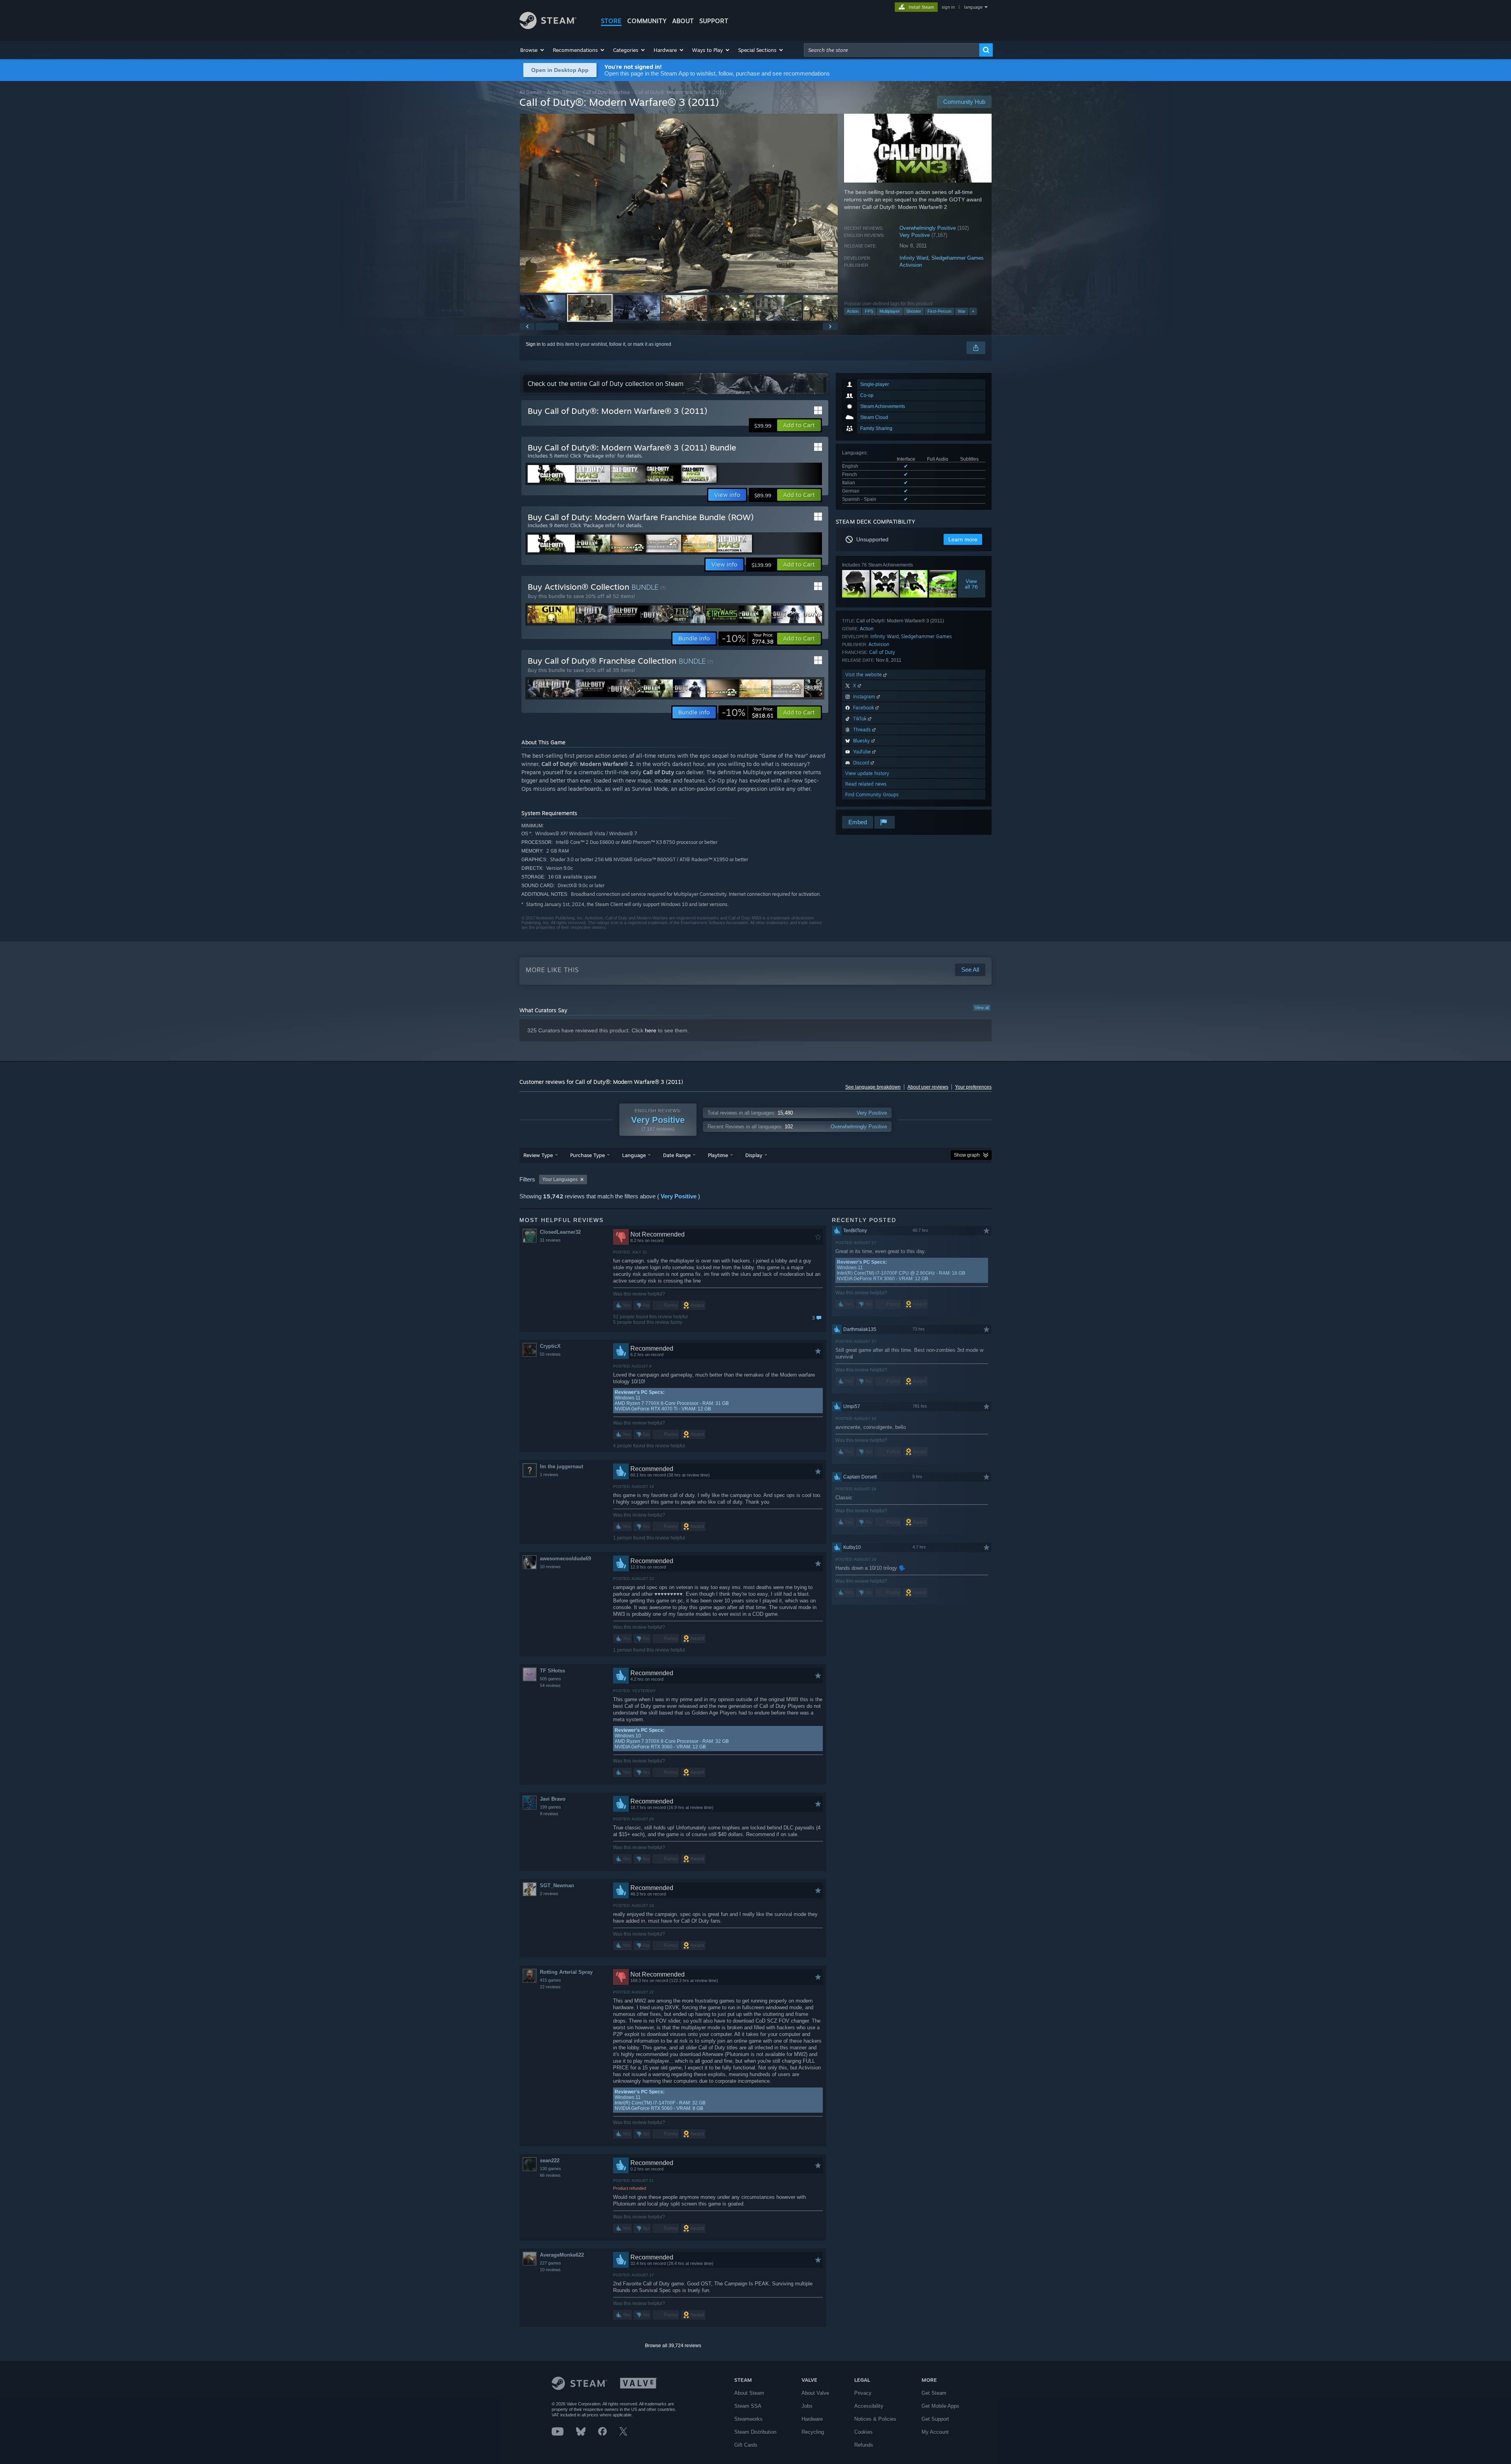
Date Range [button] (677, 1155)
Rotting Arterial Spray (566, 1972)
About (683, 21)
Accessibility (869, 2406)
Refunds (864, 2445)
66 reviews (550, 2175)
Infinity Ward (914, 258)
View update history (867, 773)
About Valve (815, 2393)
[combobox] (892, 50)
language (973, 7)
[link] (748, 639)
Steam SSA (748, 2406)
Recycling (813, 2432)
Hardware (812, 2419)
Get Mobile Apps (940, 2406)
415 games (550, 1980)
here (651, 1030)
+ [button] (973, 311)
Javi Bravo (553, 1799)
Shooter (914, 311)
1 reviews (549, 1475)
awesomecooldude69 (565, 1559)
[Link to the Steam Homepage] (548, 27)
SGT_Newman (557, 1885)
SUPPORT (714, 21)
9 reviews (549, 1814)
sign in (948, 7)
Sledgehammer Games (958, 258)
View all (982, 1008)
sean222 (550, 2160)
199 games (550, 1807)
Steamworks (748, 2419)
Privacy (863, 2393)
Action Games (562, 92)
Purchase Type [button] (587, 1155)
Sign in (533, 344)
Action (853, 311)
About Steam (749, 2393)
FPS (869, 311)
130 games (550, 2169)
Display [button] (754, 1155)
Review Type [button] (538, 1155)
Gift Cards (746, 2445)
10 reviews (550, 1567)
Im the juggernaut (562, 1466)
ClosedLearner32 (560, 1232)
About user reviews (928, 1087)
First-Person (939, 311)
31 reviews (550, 1240)
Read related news (866, 784)
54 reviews (550, 1685)
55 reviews (550, 1354)
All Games (531, 92)
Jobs (807, 2406)
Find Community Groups (872, 795)
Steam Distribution (755, 2432)
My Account (935, 2432)
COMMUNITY (647, 21)
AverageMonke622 (562, 2255)
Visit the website (864, 675)
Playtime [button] (718, 1155)
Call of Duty (882, 652)
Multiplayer (890, 311)
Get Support (935, 2419)
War (962, 311)
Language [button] (634, 1155)
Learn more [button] (963, 539)
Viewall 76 (972, 584)
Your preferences (973, 1087)
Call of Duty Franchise (606, 92)
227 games (550, 2263)
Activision (911, 265)
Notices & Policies (875, 2419)
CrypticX (550, 1346)
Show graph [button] (967, 1155)
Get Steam (934, 2393)
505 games (550, 1679)
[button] (533, 50)
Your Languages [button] (560, 1179)
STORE (611, 21)
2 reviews (549, 1894)
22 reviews (550, 1987)
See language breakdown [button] (873, 1087)
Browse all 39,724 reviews (673, 2346)
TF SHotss (552, 1671)
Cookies (864, 2432)
